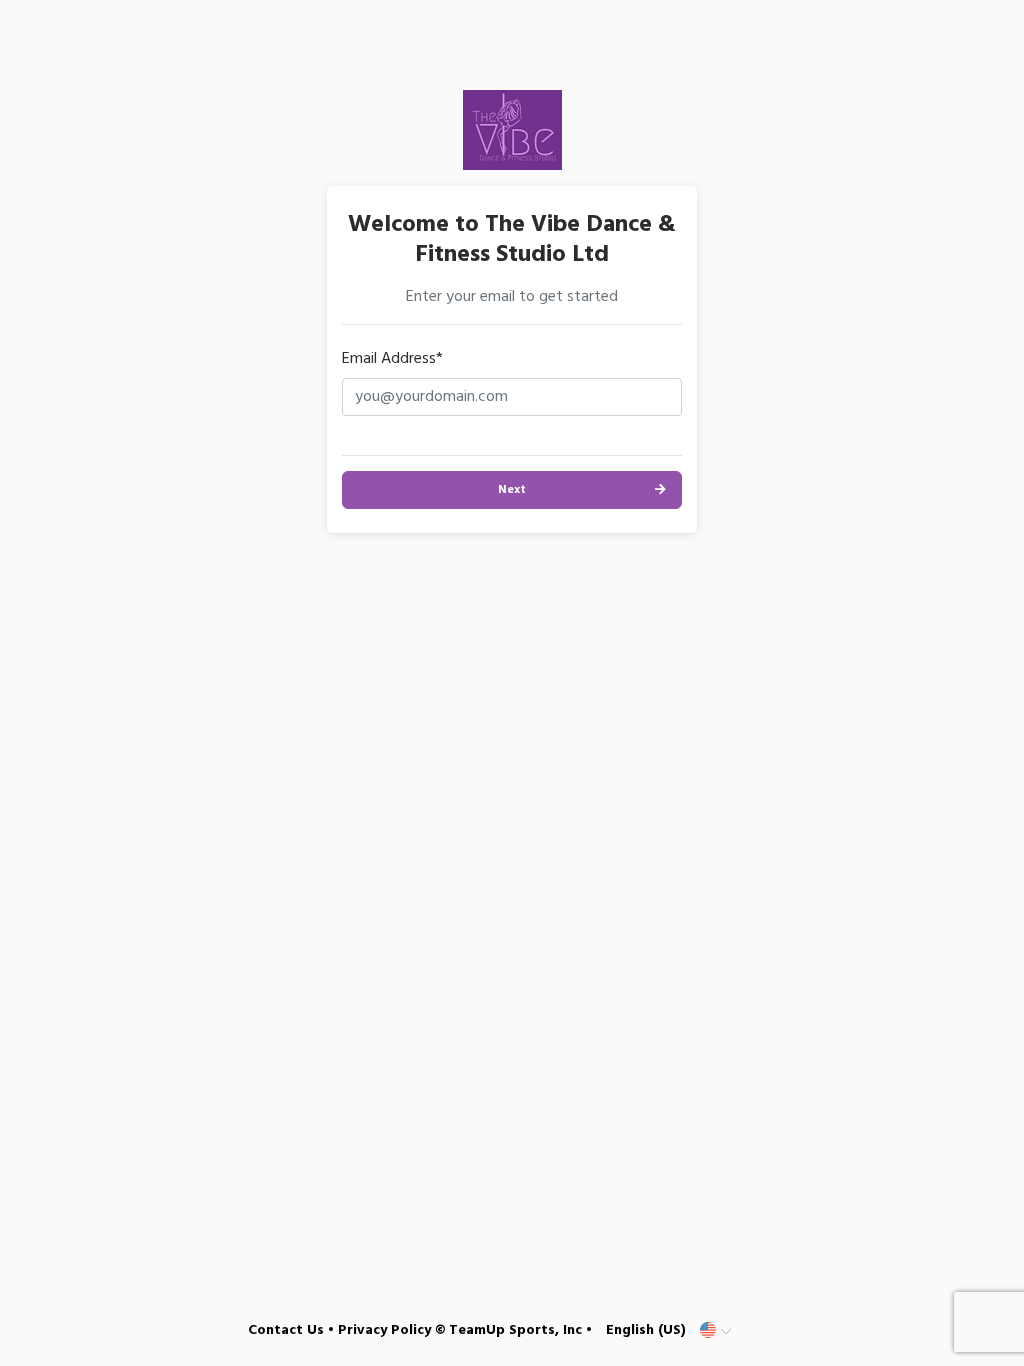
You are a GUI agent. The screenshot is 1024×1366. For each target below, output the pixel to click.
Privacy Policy (384, 1330)
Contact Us (286, 1330)
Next (512, 490)
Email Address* (392, 359)
